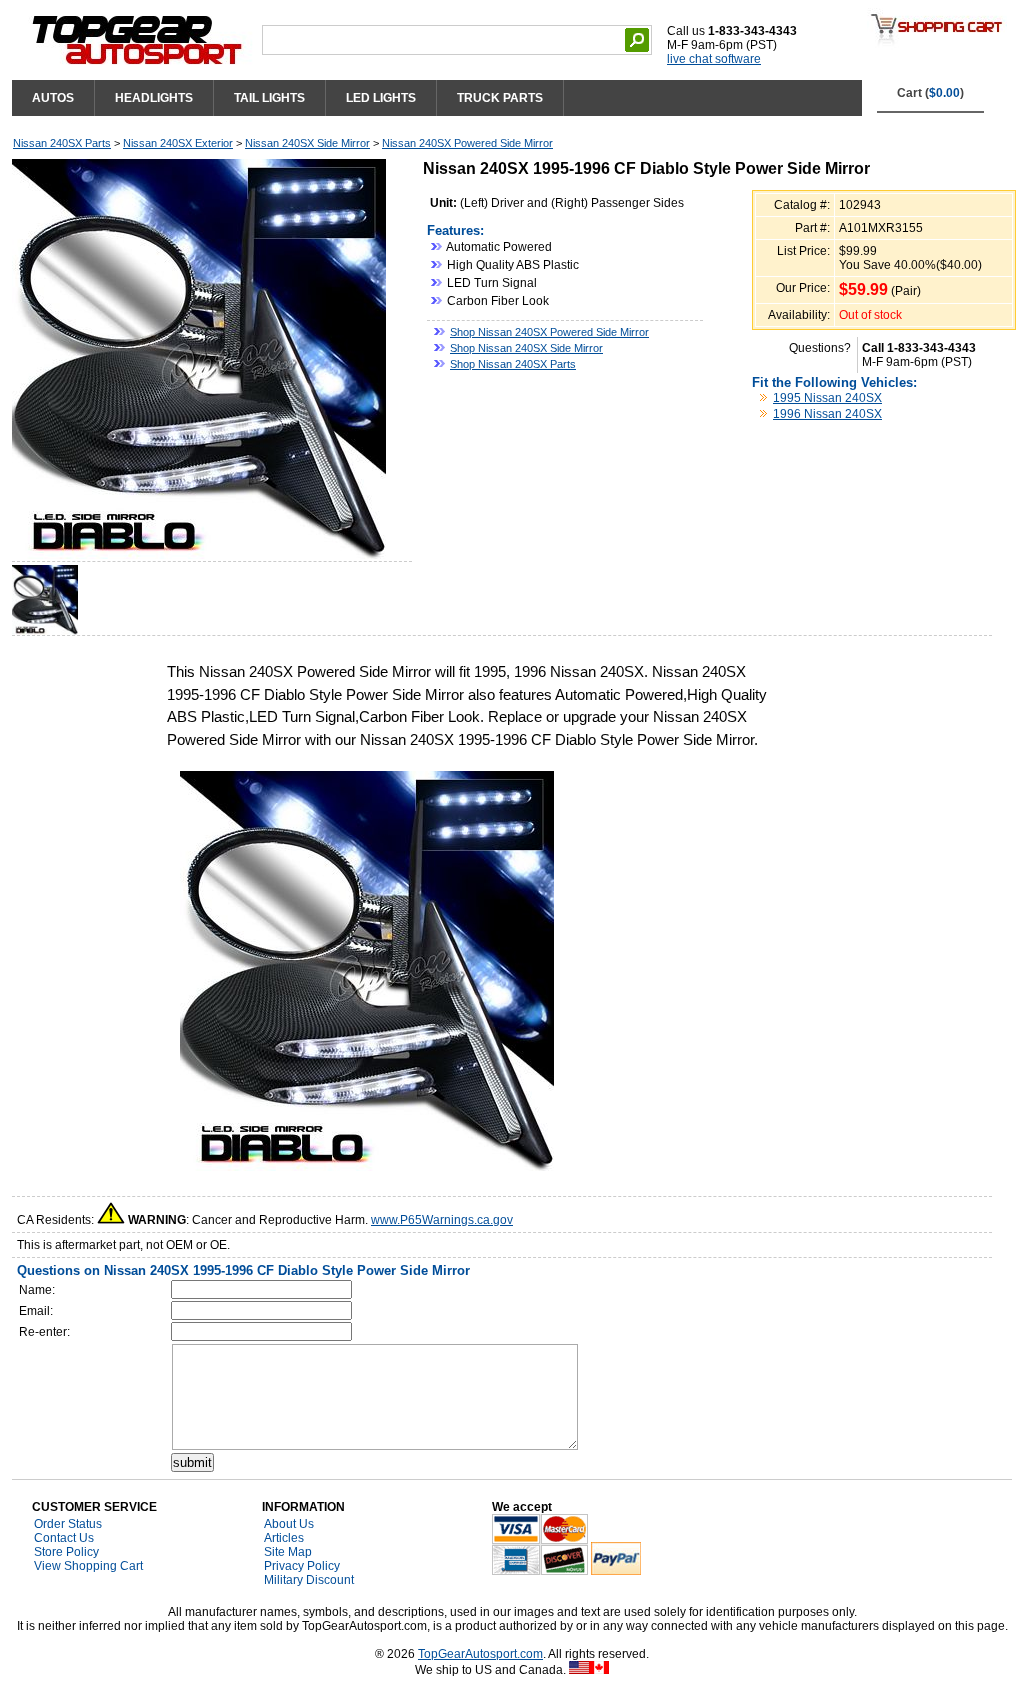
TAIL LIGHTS (269, 98)
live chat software (714, 59)
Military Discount (309, 1580)
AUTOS (53, 98)
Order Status (68, 1524)
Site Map (288, 1552)
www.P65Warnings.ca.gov (442, 1220)
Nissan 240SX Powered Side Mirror (467, 143)
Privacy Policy (302, 1566)
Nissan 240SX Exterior (178, 143)
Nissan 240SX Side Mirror (307, 143)
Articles (284, 1538)
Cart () (930, 93)
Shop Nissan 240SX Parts (513, 364)
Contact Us (64, 1538)
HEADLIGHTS (154, 98)
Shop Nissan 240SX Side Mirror (526, 348)
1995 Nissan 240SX (827, 398)
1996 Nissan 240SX (827, 414)
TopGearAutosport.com (480, 1654)
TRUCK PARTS (500, 98)
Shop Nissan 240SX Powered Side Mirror (549, 332)
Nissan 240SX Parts (62, 143)
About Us (289, 1524)
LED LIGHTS (381, 98)
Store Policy (66, 1552)
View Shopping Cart (88, 1566)
